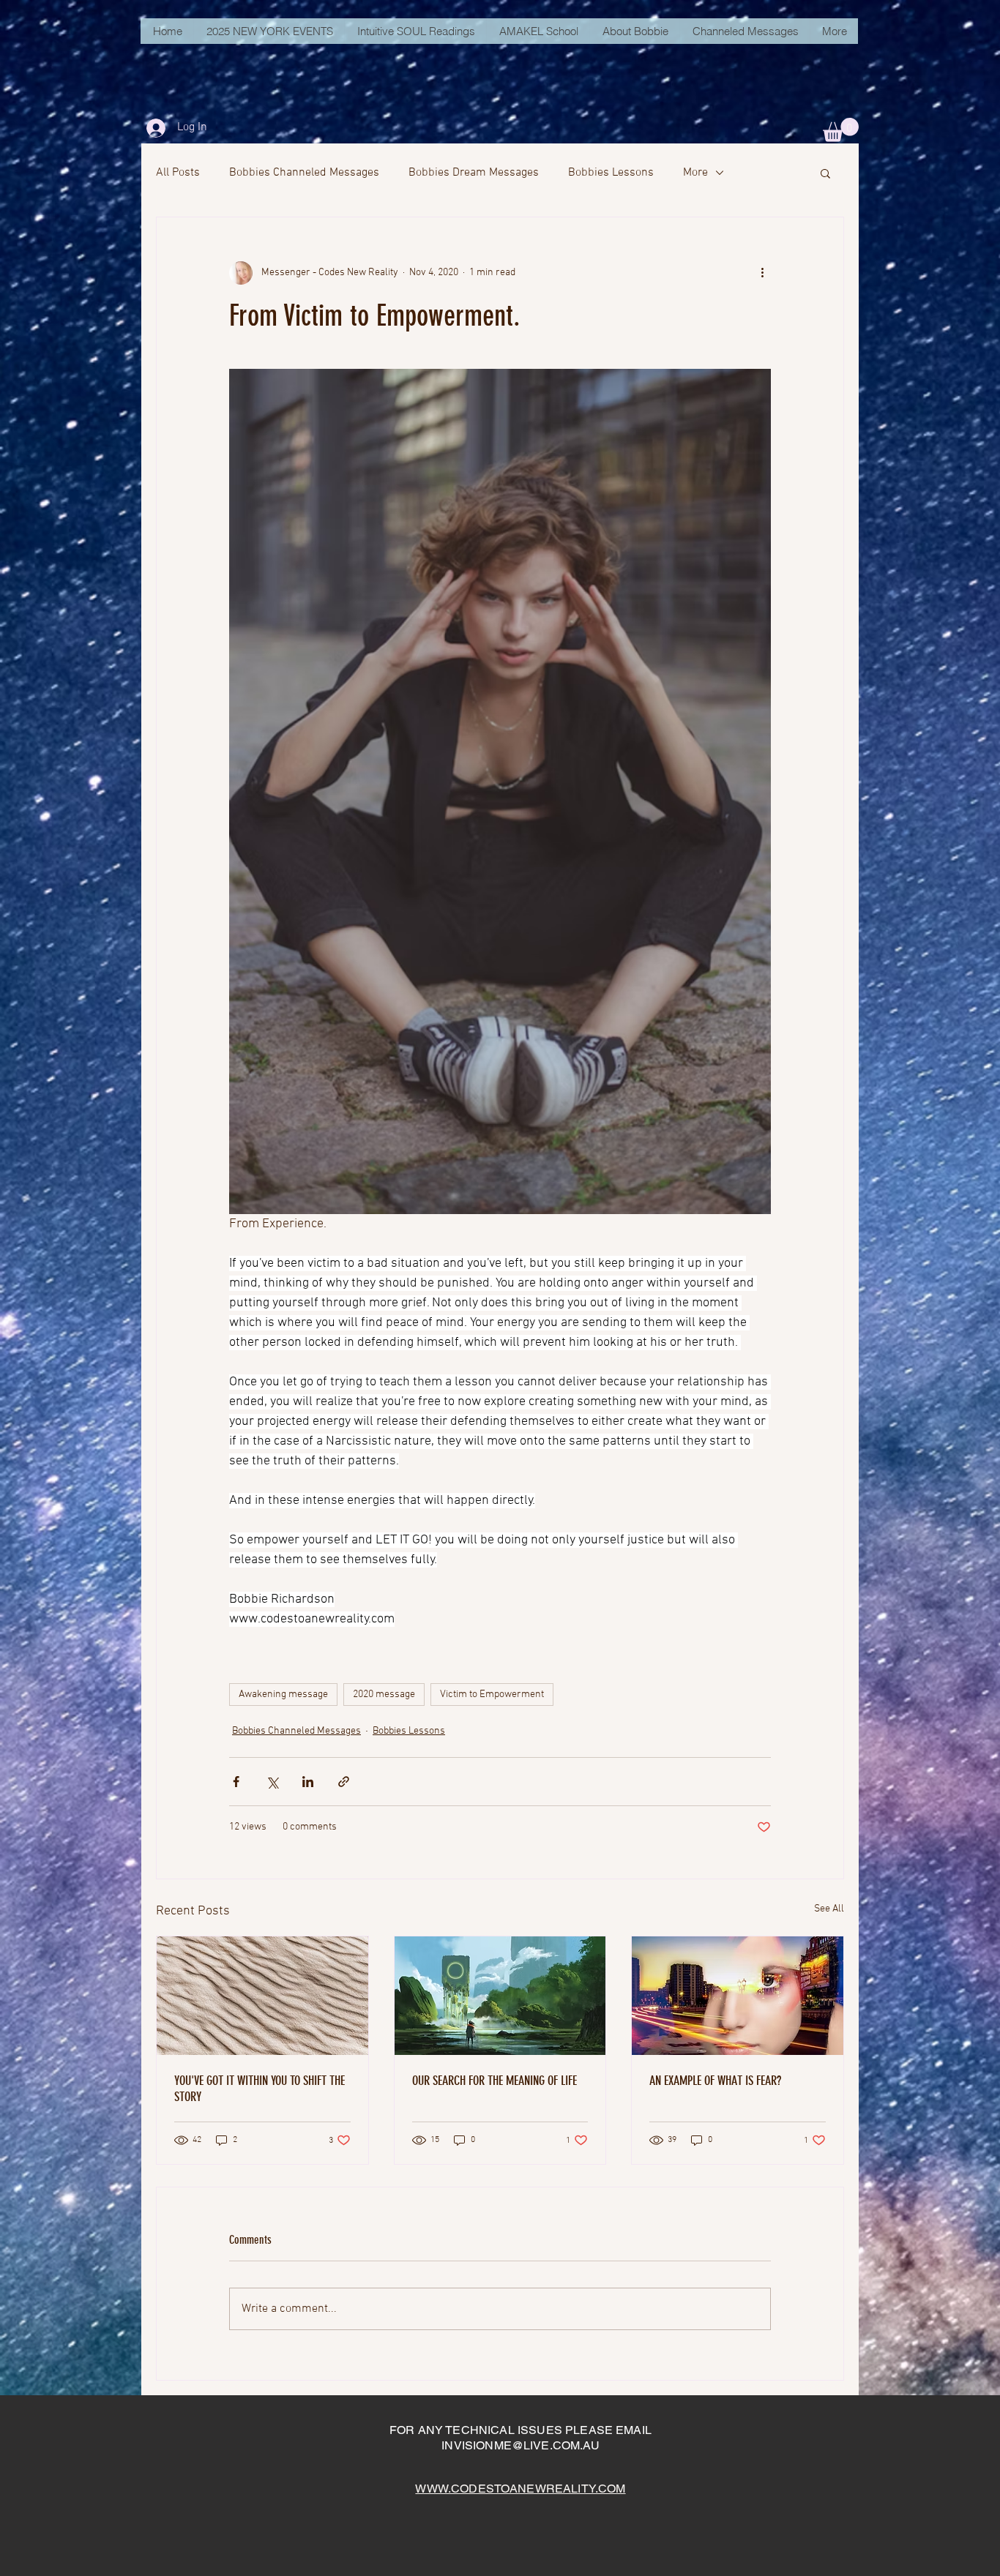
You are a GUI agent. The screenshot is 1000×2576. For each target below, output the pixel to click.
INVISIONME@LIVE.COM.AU (520, 2445)
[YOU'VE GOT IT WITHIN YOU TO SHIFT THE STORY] (262, 1996)
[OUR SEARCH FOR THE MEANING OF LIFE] (500, 1996)
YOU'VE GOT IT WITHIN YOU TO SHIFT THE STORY (260, 2089)
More (695, 173)
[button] (841, 130)
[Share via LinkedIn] (308, 1782)
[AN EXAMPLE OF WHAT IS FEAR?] (738, 1996)
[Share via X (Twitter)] (272, 1782)
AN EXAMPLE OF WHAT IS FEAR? (715, 2081)
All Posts (178, 173)
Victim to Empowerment (492, 1695)
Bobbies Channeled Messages (304, 173)
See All (829, 1909)
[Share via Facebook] (236, 1782)
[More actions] (762, 273)
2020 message (384, 1695)
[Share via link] (344, 1782)
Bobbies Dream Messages (474, 173)
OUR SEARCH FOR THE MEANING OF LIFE (495, 2081)
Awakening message (283, 1695)
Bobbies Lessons (611, 173)
